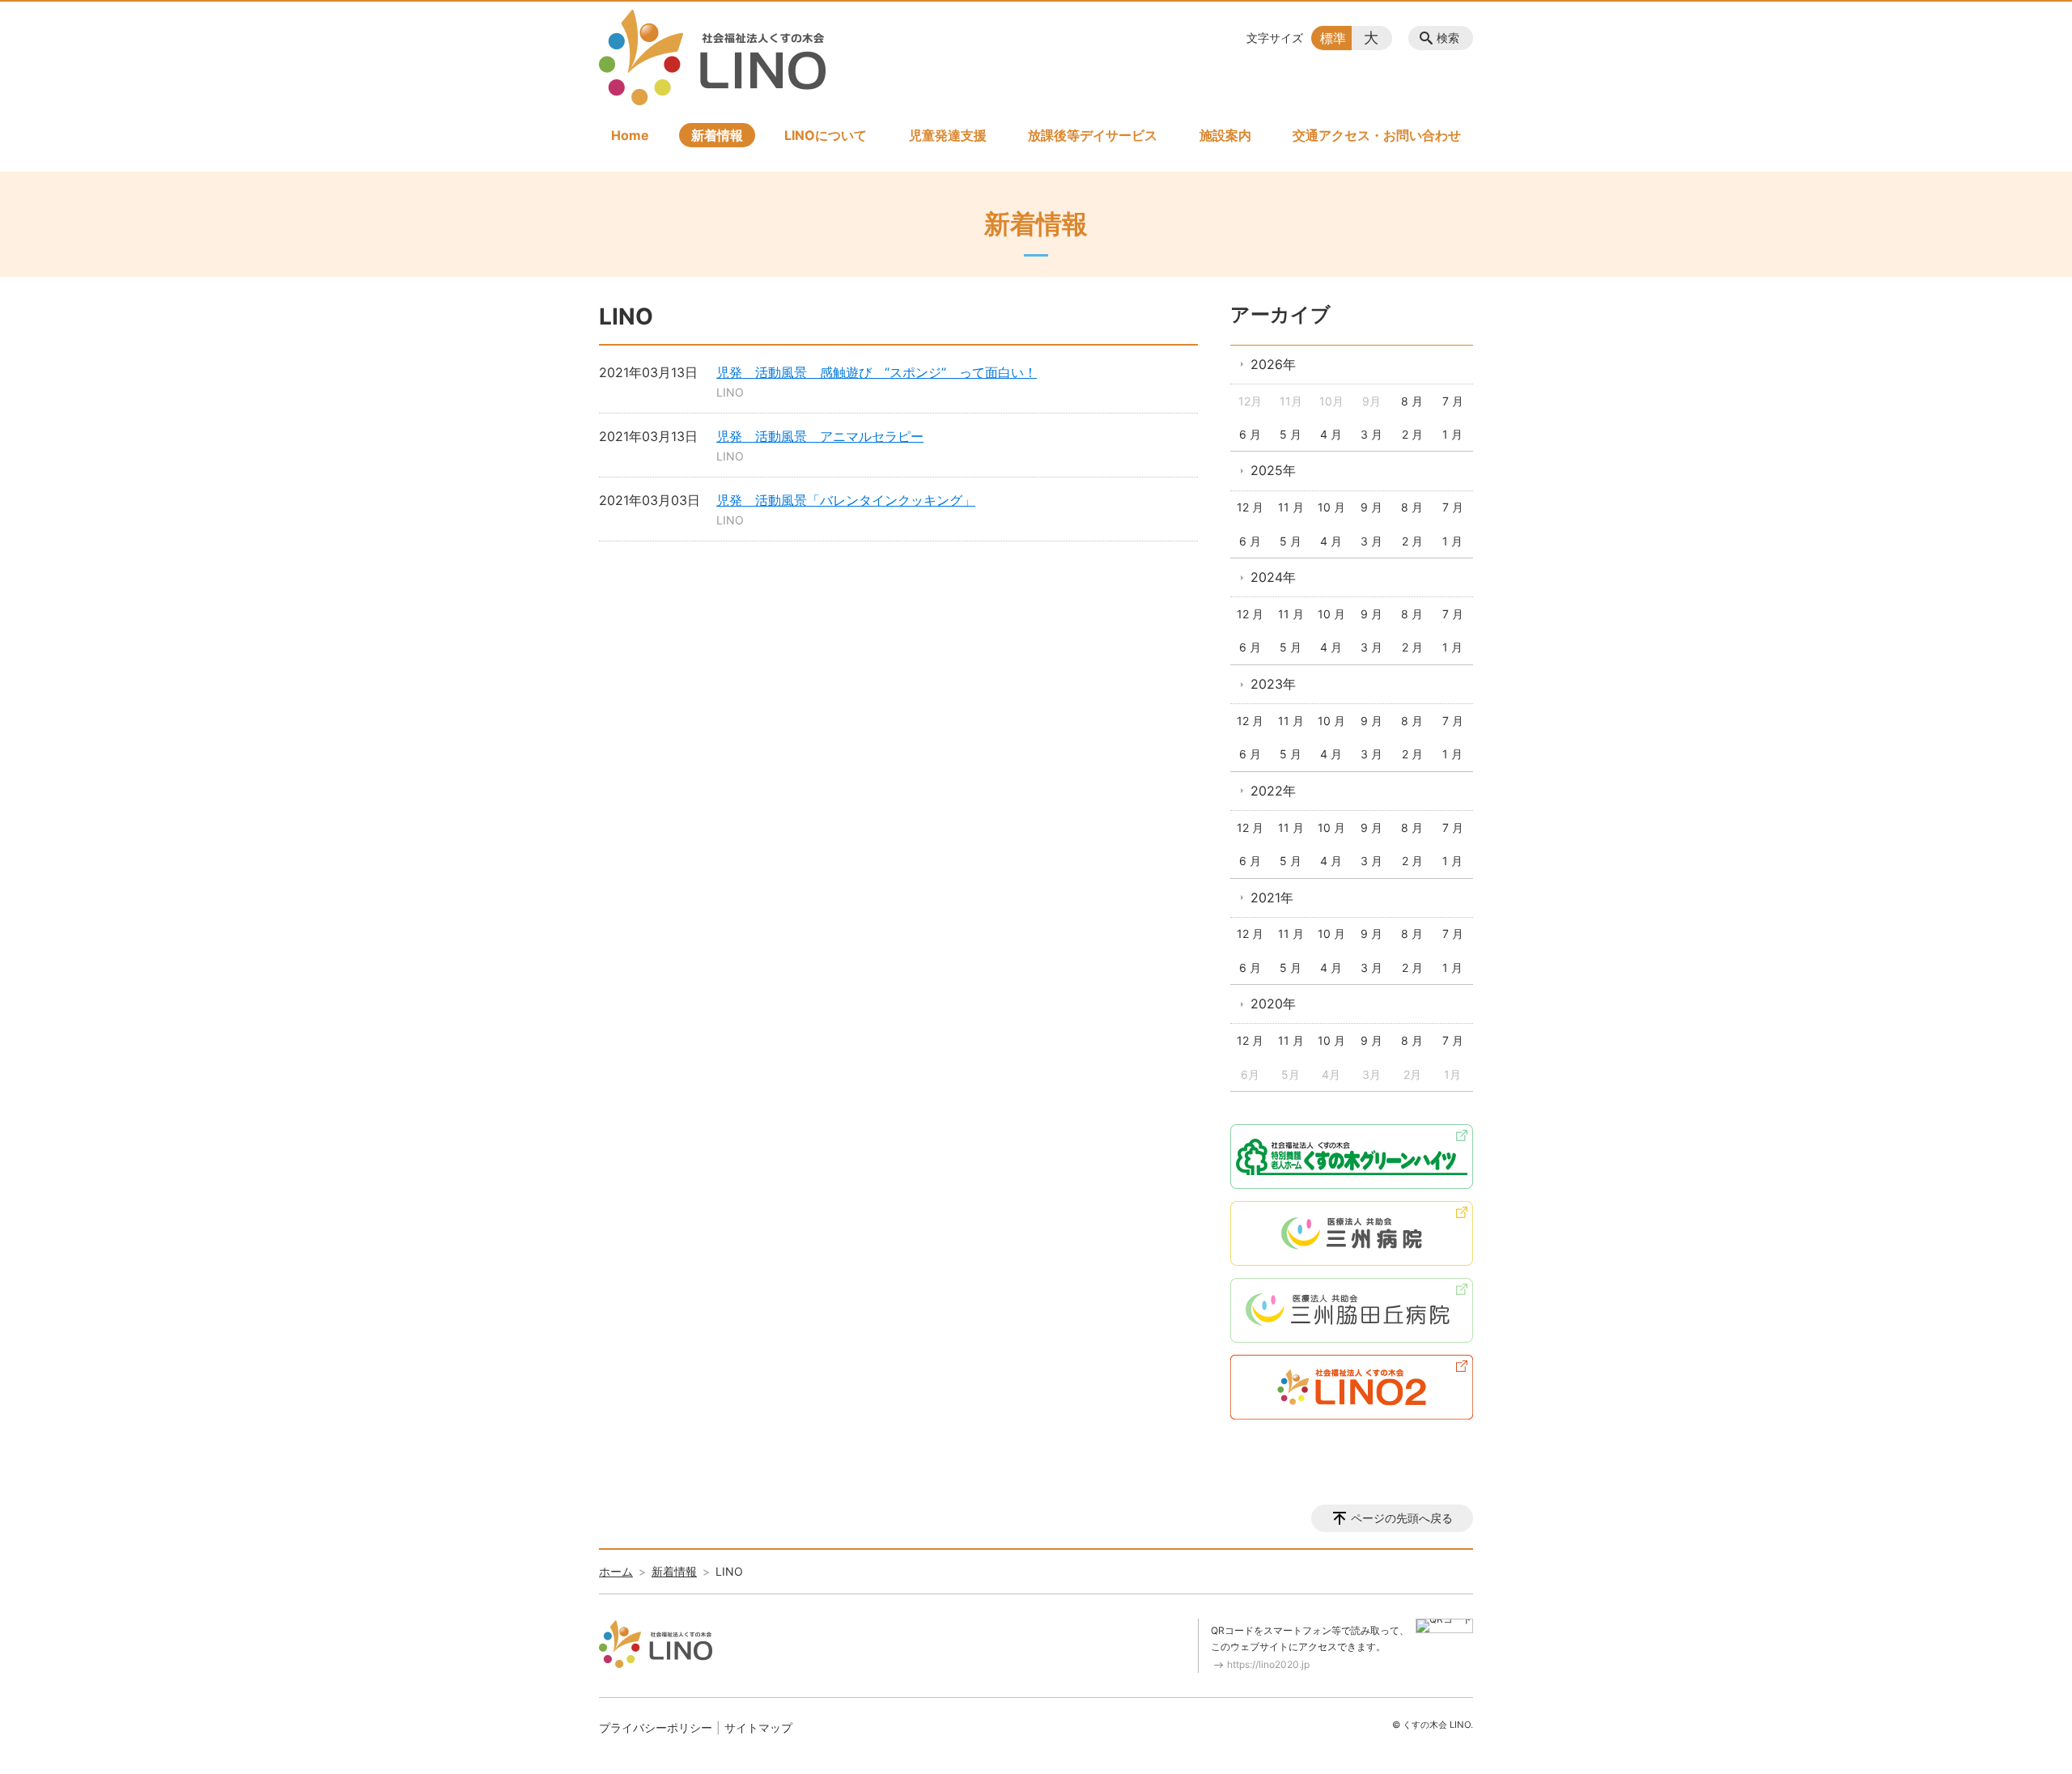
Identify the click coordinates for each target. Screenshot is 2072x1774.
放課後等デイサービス (1093, 135)
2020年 (1273, 1004)
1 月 (1452, 434)
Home (630, 135)
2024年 (1273, 577)
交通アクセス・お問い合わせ (1377, 135)
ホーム (616, 1571)
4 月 (1331, 434)
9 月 (1371, 507)
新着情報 (717, 135)
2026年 (1273, 364)
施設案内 (1225, 135)
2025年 (1273, 470)
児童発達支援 (948, 135)
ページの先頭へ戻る (1402, 1518)
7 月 (1453, 401)
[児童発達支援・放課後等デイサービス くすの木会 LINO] (712, 57)
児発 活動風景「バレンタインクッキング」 (846, 500)
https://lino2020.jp (1268, 1664)
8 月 (1412, 401)
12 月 (1250, 507)
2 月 (1412, 434)
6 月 (1250, 434)
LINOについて (826, 135)
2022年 (1273, 791)
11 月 (1291, 507)
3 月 (1371, 434)
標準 (1333, 38)
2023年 (1273, 684)
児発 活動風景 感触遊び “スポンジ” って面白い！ (877, 372)
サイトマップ (758, 1727)
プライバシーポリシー (656, 1727)
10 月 (1331, 507)
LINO (730, 392)
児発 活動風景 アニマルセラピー (820, 436)
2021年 (1272, 898)
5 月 (1291, 434)
